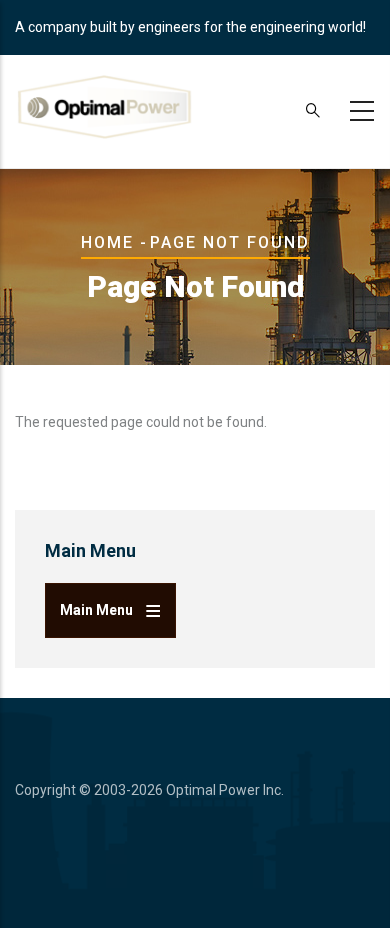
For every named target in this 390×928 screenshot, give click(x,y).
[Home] (105, 107)
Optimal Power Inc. (225, 790)
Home (107, 242)
